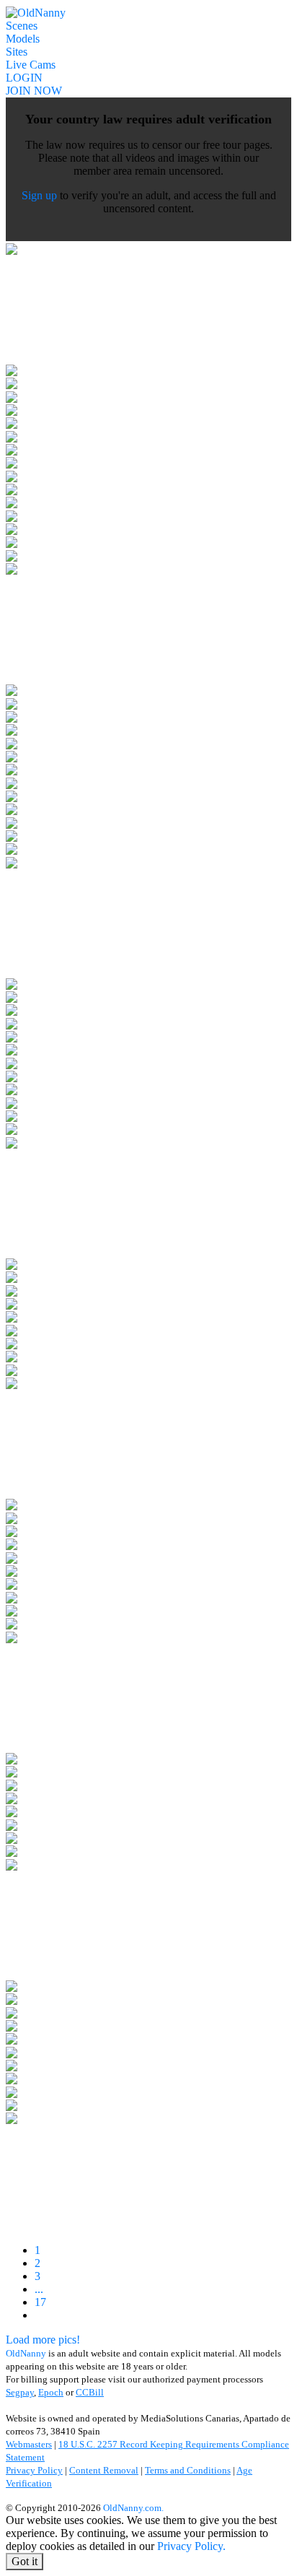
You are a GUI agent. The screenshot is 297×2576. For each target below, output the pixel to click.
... (39, 2289)
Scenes (22, 26)
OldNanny (26, 2353)
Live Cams (31, 65)
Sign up (39, 195)
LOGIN (24, 78)
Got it (25, 2561)
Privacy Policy (34, 2470)
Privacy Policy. (191, 2546)
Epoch (51, 2392)
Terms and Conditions (188, 2470)
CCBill (90, 2392)
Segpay (20, 2392)
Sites (17, 52)
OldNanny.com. (133, 2508)
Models (23, 39)
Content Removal (104, 2470)
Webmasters (29, 2444)
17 (40, 2302)
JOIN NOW (34, 91)
